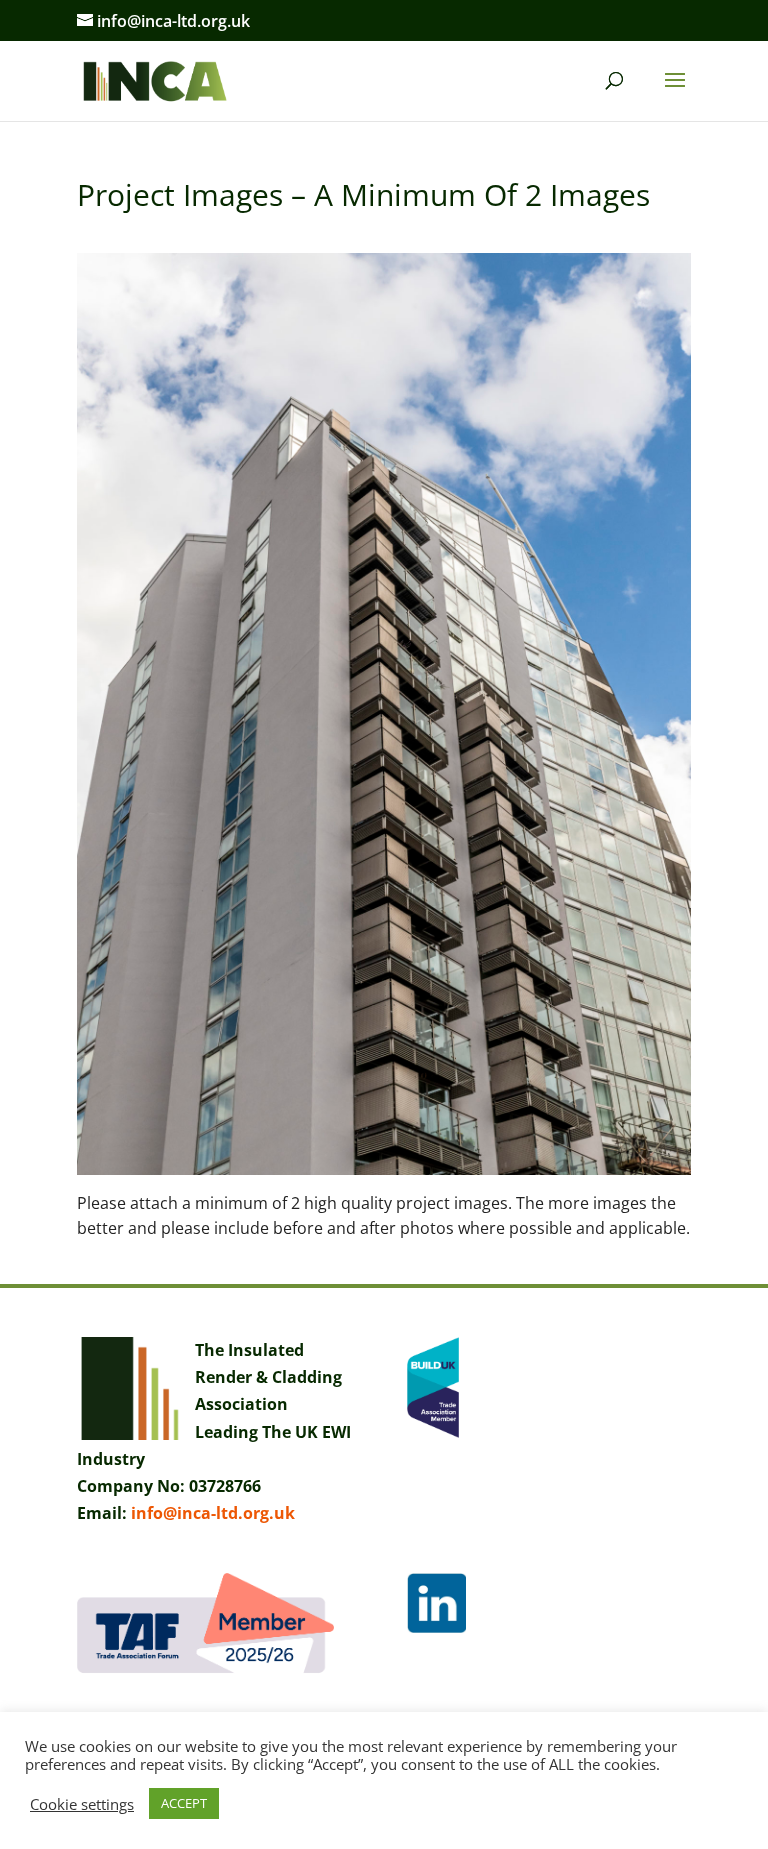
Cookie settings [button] (82, 1804)
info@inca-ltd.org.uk (213, 1513)
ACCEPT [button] (184, 1803)
